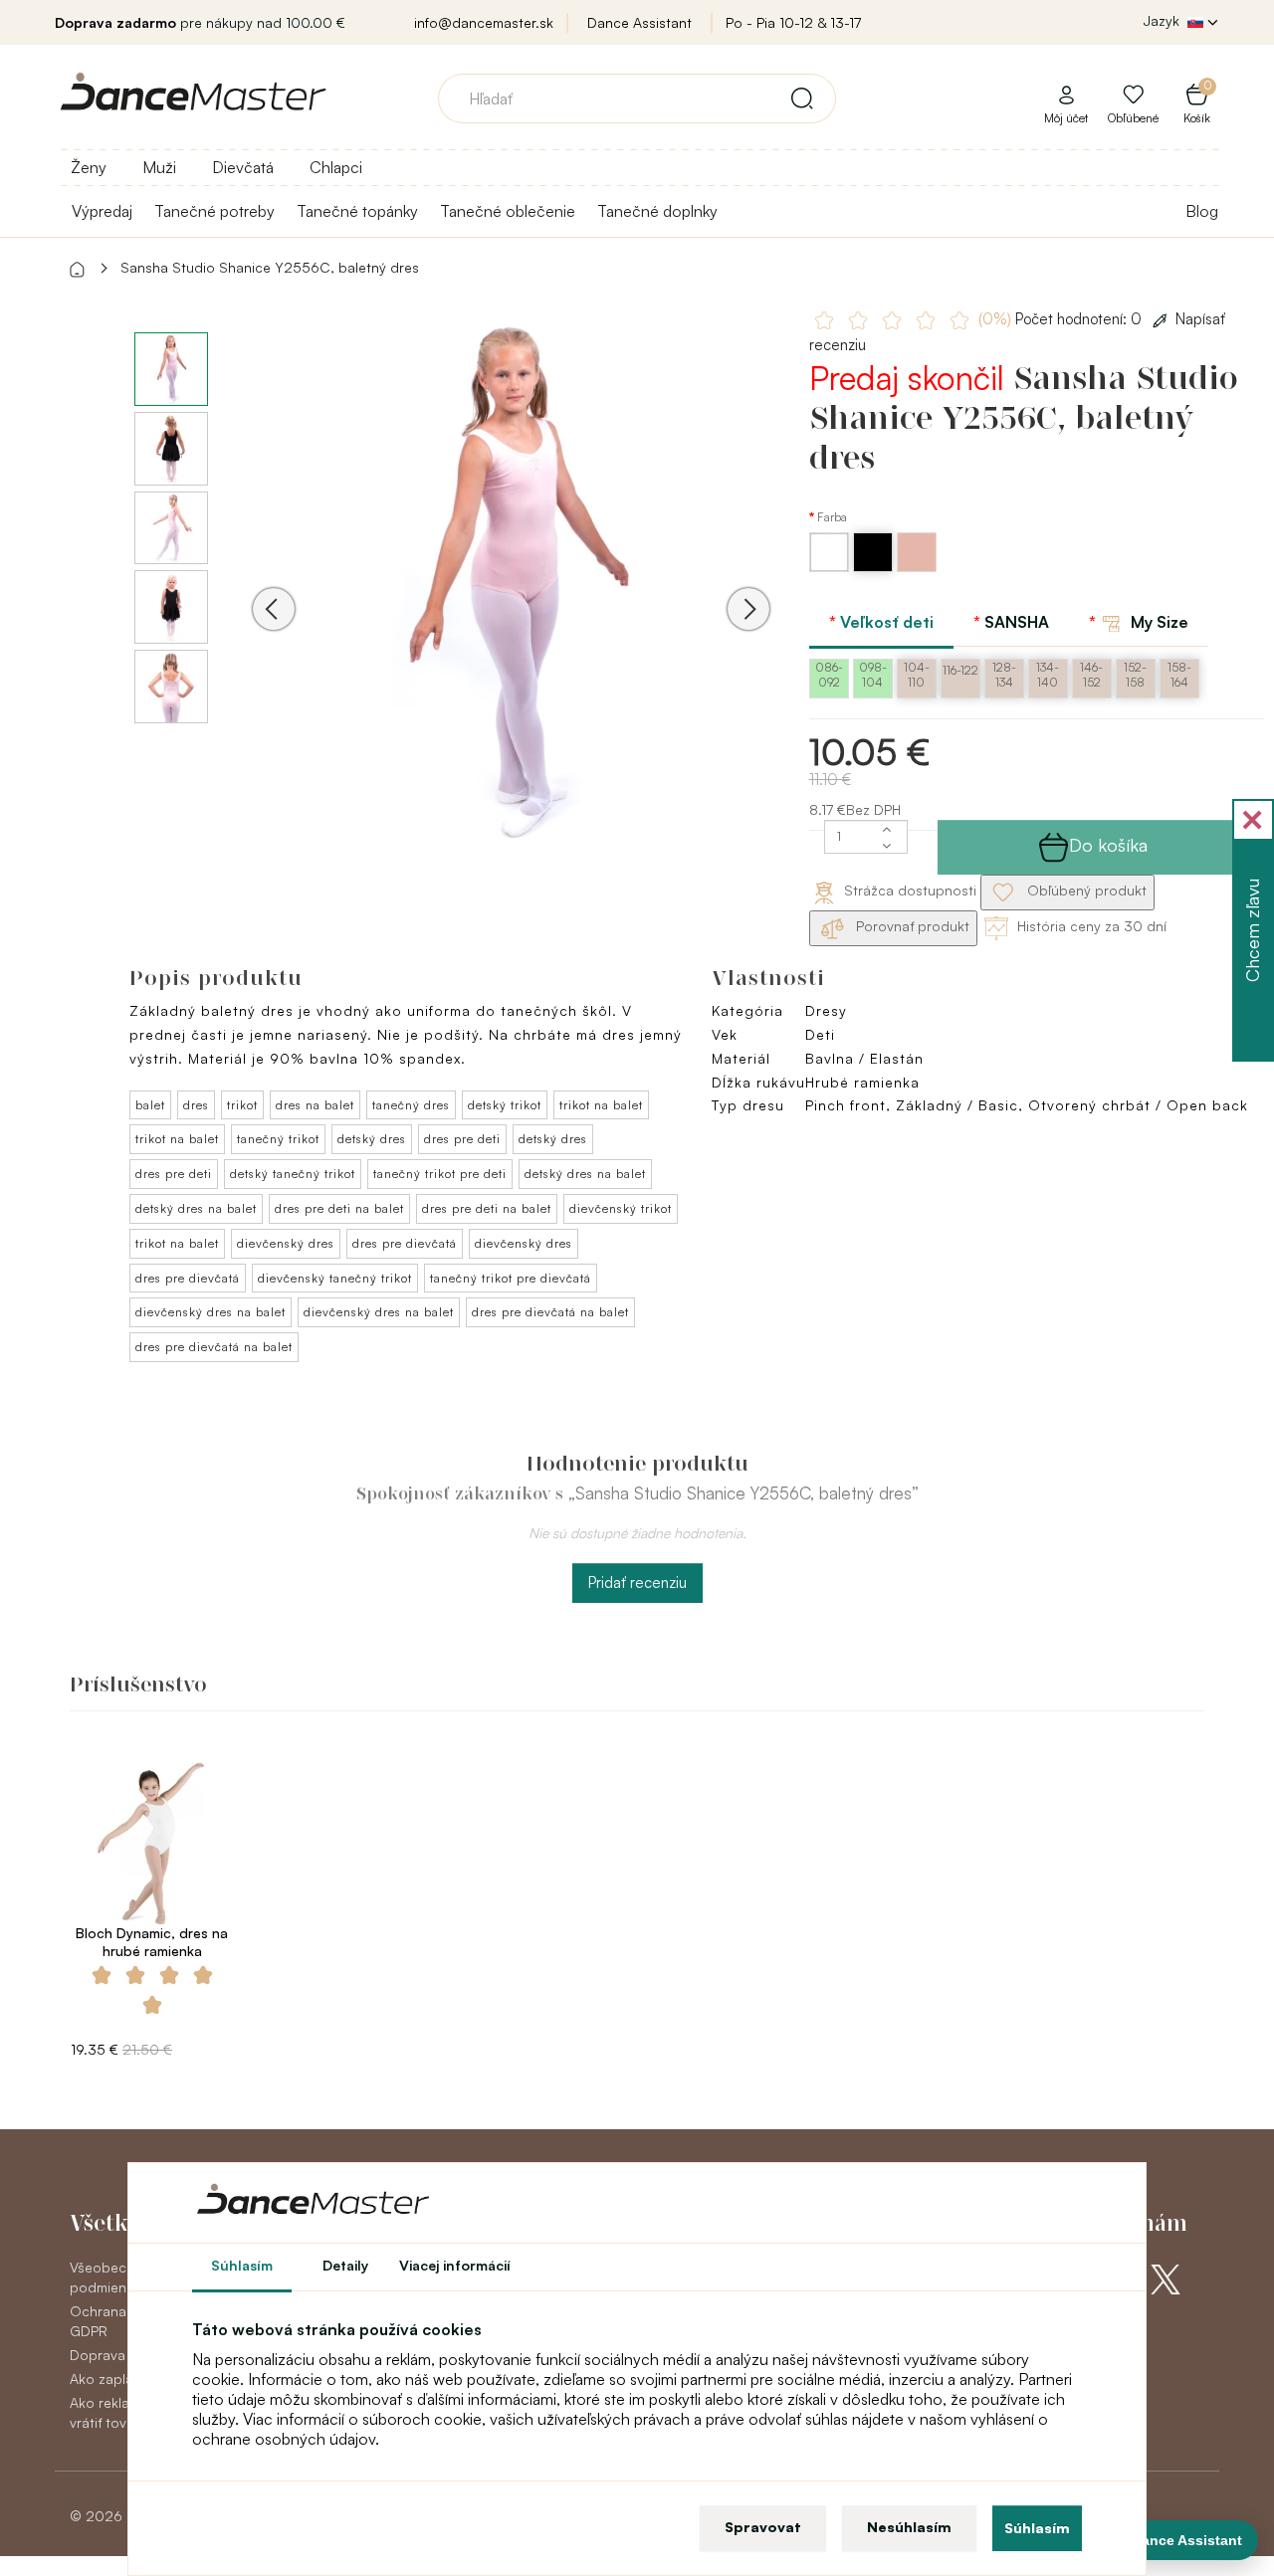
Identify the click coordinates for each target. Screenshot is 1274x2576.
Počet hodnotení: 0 (1062, 319)
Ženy (89, 167)
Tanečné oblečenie (508, 211)
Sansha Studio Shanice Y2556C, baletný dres (270, 267)
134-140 (1048, 675)
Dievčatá (243, 167)
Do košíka (1108, 845)
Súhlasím (1037, 2528)
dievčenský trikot (621, 1208)
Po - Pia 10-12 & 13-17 (793, 22)
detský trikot (505, 1105)
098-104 (873, 675)
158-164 (1179, 675)
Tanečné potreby (214, 211)
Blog (1202, 211)
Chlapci (336, 167)
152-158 (1135, 675)
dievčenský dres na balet (211, 1312)
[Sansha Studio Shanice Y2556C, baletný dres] (511, 581)
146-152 (1091, 675)
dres (196, 1105)
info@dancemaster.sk (484, 22)
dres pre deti (462, 1139)
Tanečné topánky (357, 211)
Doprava (98, 2355)
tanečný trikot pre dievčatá (511, 1278)
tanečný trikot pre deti (440, 1174)
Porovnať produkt (911, 926)
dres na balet (315, 1105)
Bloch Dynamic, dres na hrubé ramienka (152, 1942)
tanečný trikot (278, 1139)
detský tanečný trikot (293, 1174)
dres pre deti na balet (339, 1208)
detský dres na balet (585, 1174)
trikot (242, 1105)
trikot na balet (601, 1105)
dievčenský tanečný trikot (335, 1278)
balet (150, 1105)
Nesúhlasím (909, 2527)
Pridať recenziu (637, 1583)
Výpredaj (102, 211)
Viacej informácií (455, 2265)
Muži (159, 167)
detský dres (372, 1139)
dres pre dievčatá (405, 1243)
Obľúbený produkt (1085, 890)
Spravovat (763, 2527)
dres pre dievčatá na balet (550, 1312)
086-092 (829, 675)
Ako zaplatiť (107, 2378)
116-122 (960, 670)
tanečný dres (411, 1105)
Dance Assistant (639, 22)
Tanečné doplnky (657, 211)
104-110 (917, 675)
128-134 (1004, 675)
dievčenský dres (286, 1243)
